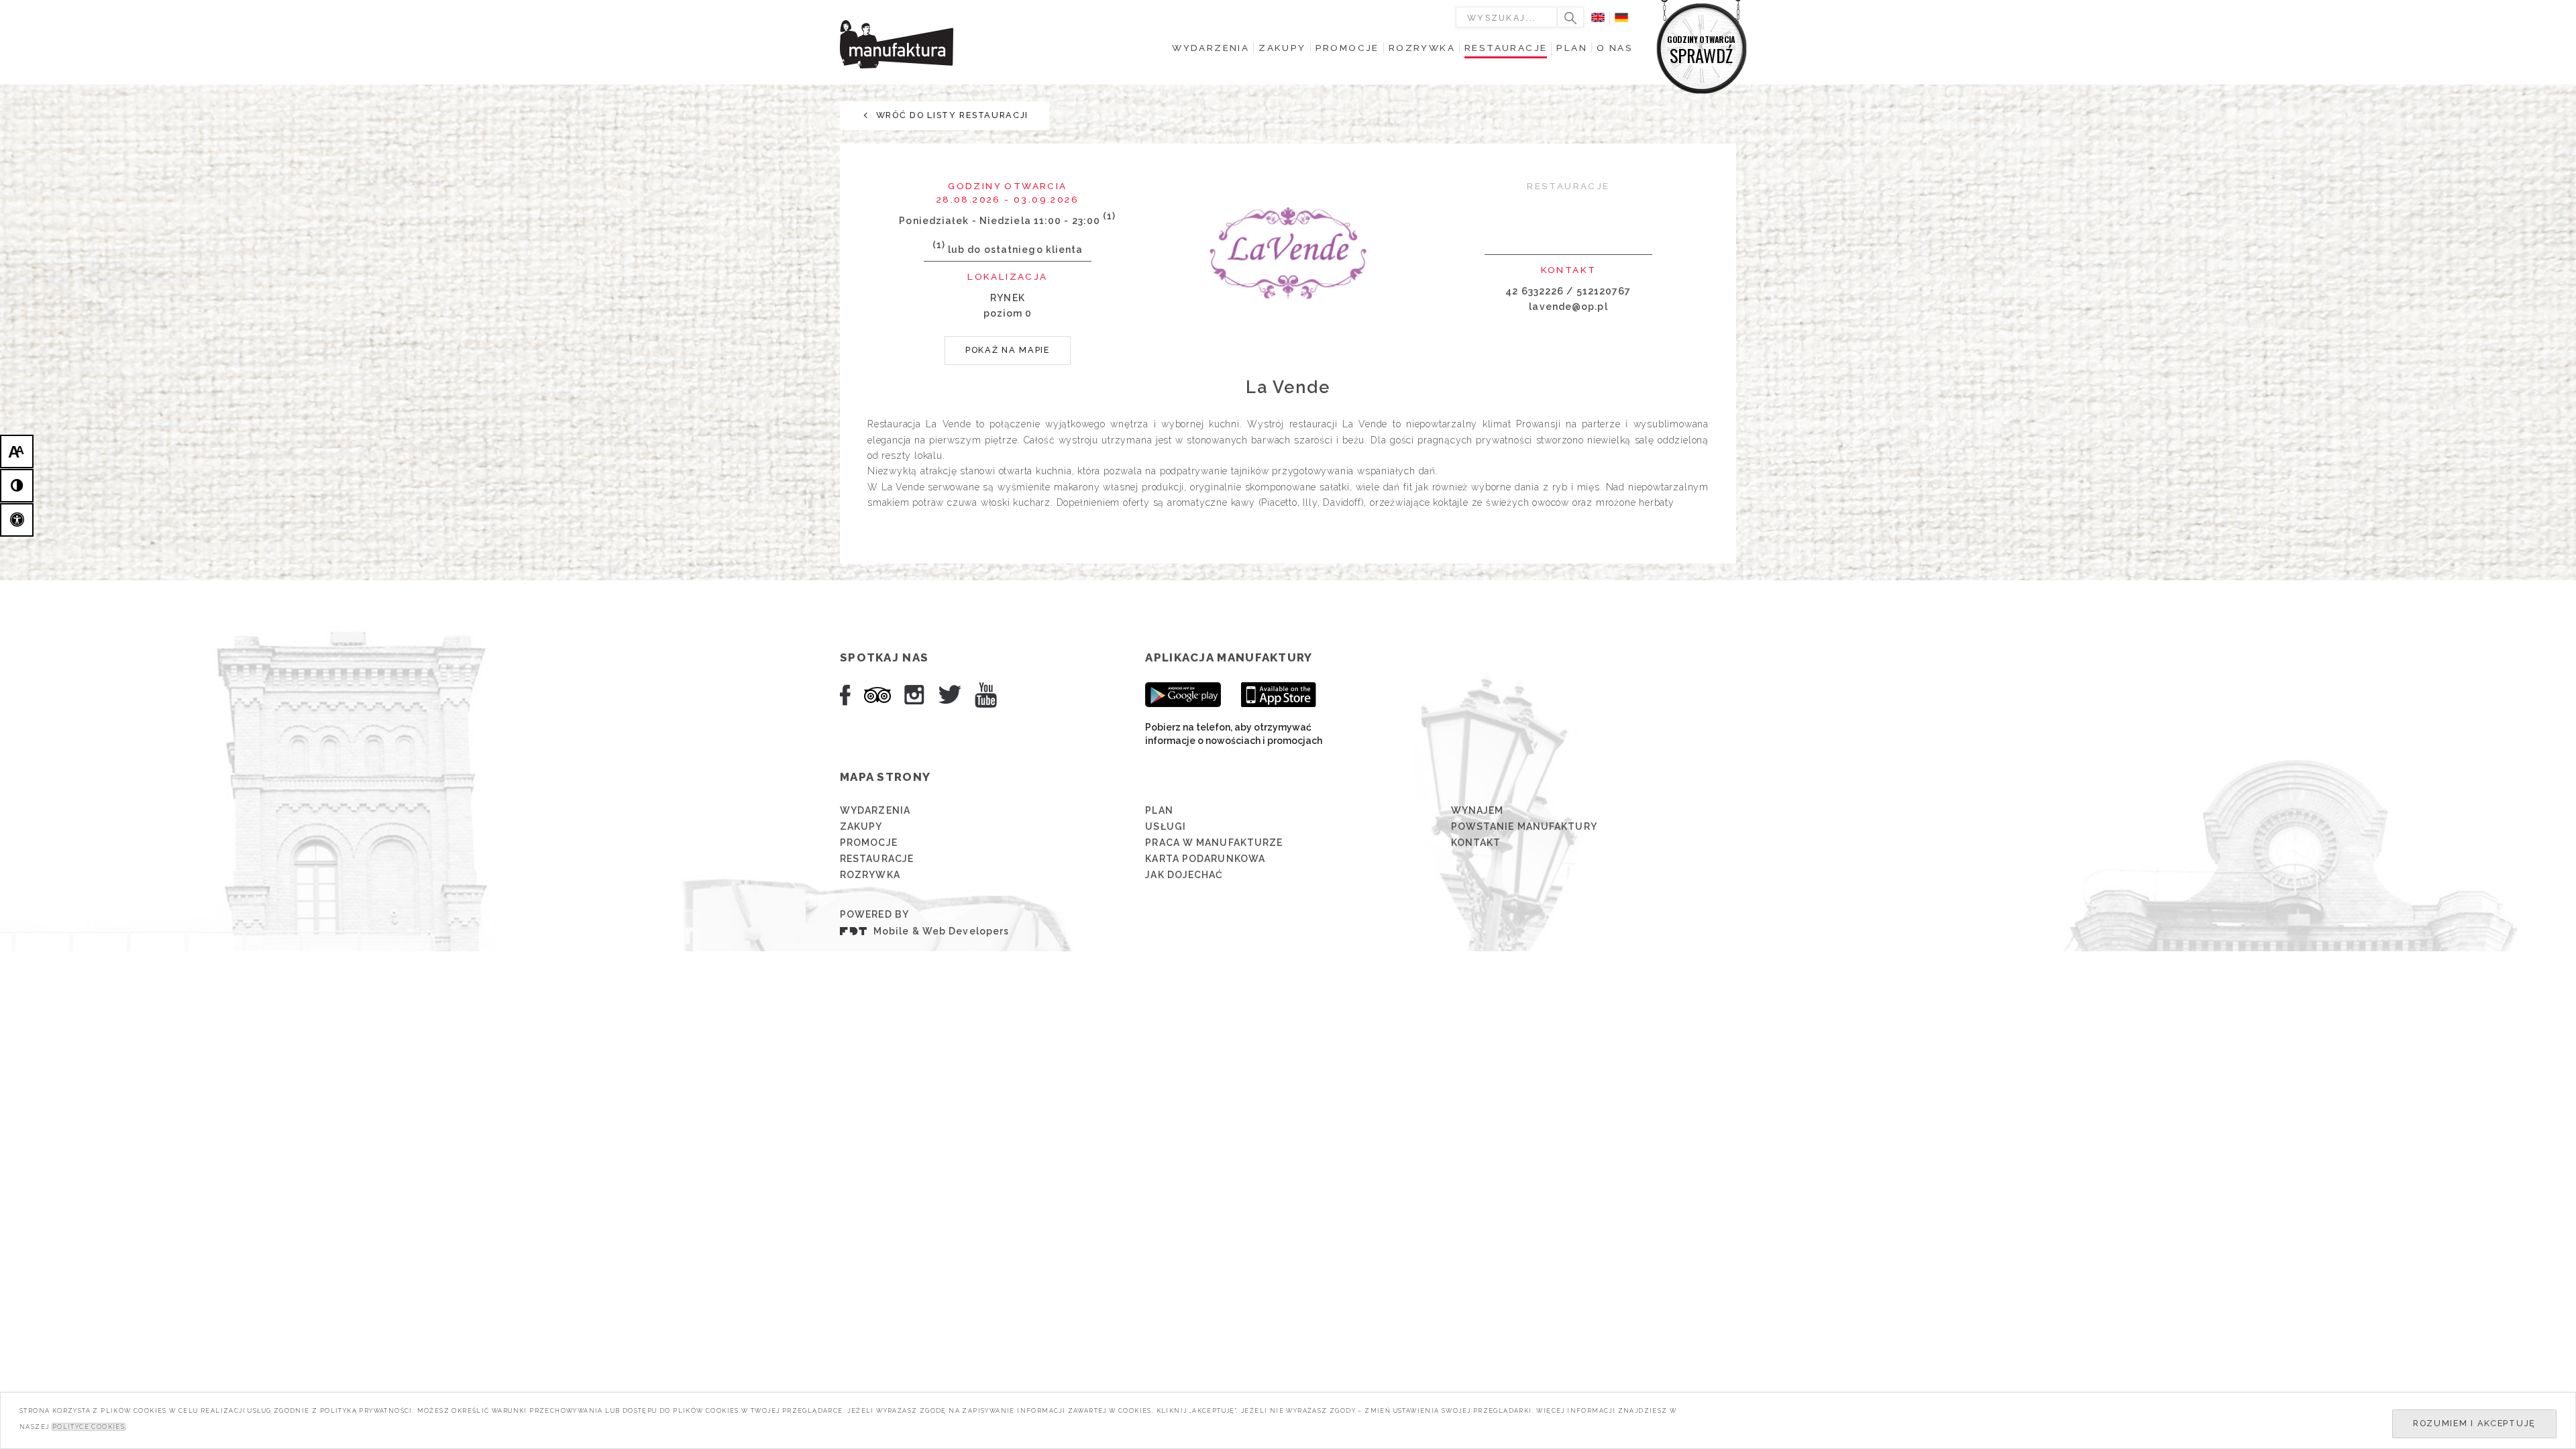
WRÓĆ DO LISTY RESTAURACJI (951, 115)
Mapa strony (885, 777)
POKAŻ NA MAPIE (1008, 350)
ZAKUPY (861, 826)
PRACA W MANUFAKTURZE (1214, 843)
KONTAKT (1476, 843)
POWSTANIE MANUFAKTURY (1524, 826)
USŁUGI (1166, 826)
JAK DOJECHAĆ (1184, 875)
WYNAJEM (1478, 810)
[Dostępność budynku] (17, 520)
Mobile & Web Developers (941, 931)
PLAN (1159, 810)
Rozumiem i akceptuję (2474, 1423)
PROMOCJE (869, 843)
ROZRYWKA (870, 875)
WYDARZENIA (875, 810)
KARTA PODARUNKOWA (1205, 859)
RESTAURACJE (877, 859)
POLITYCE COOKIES (89, 1427)
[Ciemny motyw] (17, 486)
